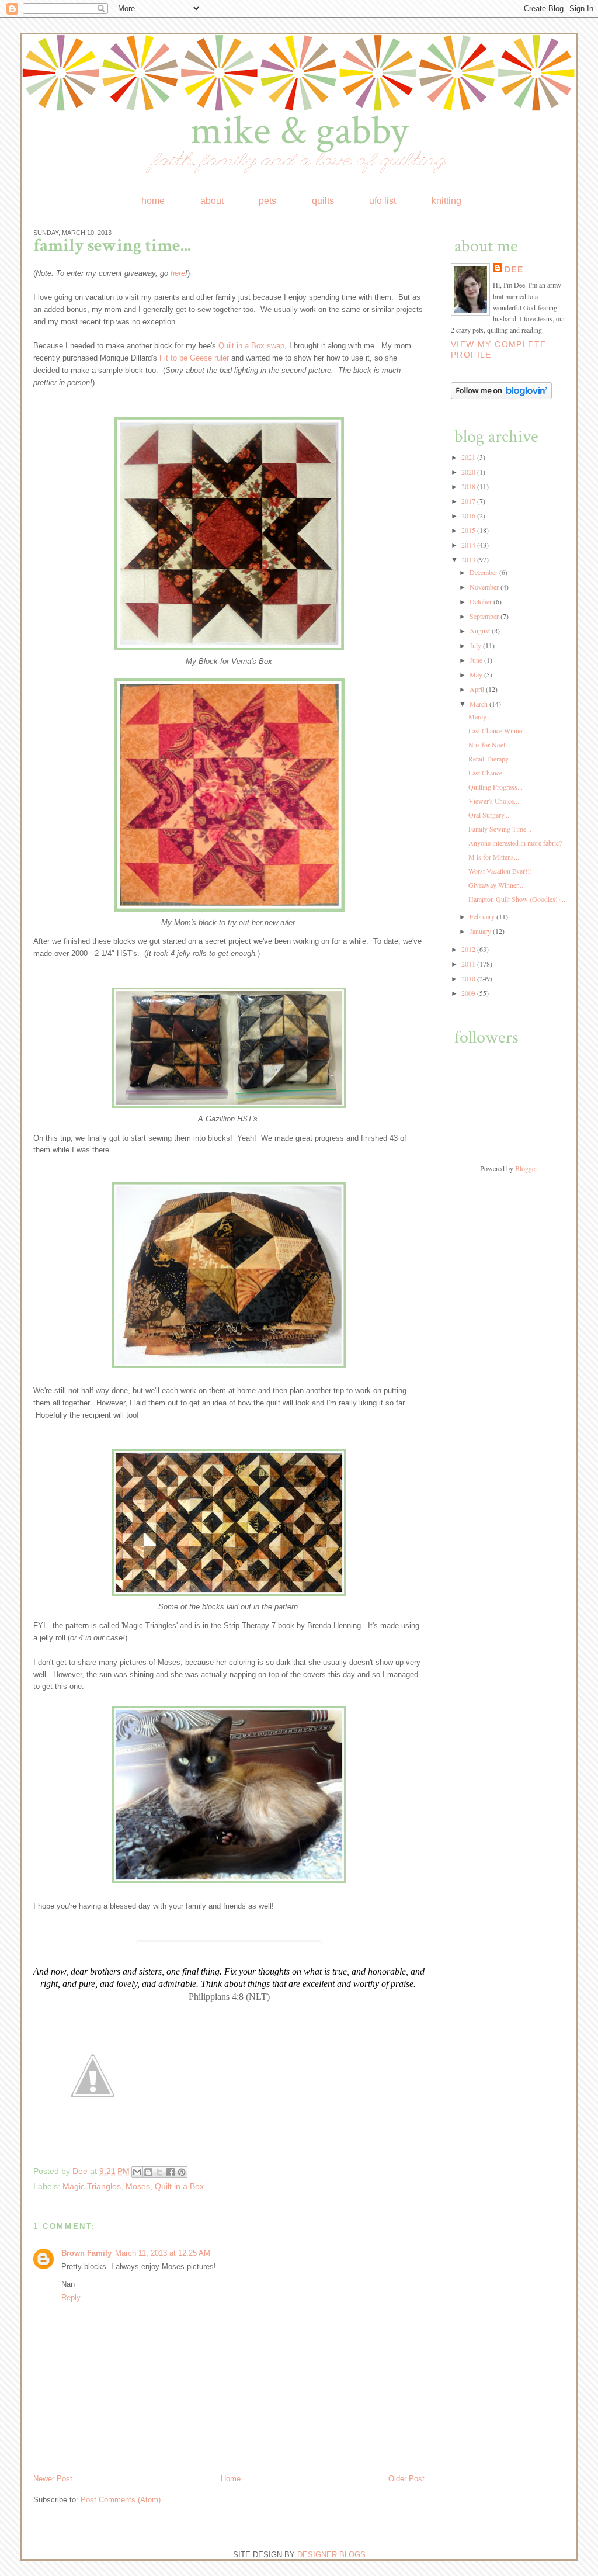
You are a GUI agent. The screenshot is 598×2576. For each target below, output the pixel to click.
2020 (469, 472)
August (481, 631)
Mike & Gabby (299, 131)
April (478, 689)
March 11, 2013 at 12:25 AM (163, 2253)
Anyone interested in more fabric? (515, 843)
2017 (469, 501)
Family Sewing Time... (500, 829)
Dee (81, 2171)
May (477, 674)
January (481, 931)
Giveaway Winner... (496, 885)
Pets (267, 200)
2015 (469, 530)
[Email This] (137, 2172)
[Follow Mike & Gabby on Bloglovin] (501, 396)
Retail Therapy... (491, 759)
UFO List (383, 200)
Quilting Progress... (496, 787)
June (477, 660)
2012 (469, 949)
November (485, 587)
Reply (71, 2298)
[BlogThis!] (148, 2172)
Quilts (323, 200)
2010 (469, 978)
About (212, 200)
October (481, 601)
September (485, 616)
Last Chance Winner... (499, 730)
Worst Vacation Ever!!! (500, 871)
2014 (469, 545)
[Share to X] (159, 2172)
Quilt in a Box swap (251, 346)
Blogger (526, 1168)
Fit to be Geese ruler (194, 358)
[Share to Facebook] (171, 2172)
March (479, 704)
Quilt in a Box (179, 2186)
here (178, 273)
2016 (469, 515)
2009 (469, 993)
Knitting (446, 200)
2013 (469, 559)
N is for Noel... (489, 745)
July (476, 645)
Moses (138, 2186)
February (483, 916)
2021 (469, 457)
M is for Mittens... (494, 857)
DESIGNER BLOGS (331, 2555)
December (484, 572)
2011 (469, 964)
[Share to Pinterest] (182, 2172)
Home (153, 200)
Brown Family (86, 2253)
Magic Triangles (92, 2186)
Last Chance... (488, 773)
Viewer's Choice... (494, 801)
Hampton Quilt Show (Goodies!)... (517, 899)
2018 (469, 486)
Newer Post (53, 2479)
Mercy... (480, 716)
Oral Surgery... (489, 815)
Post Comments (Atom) (121, 2500)
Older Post (406, 2479)
